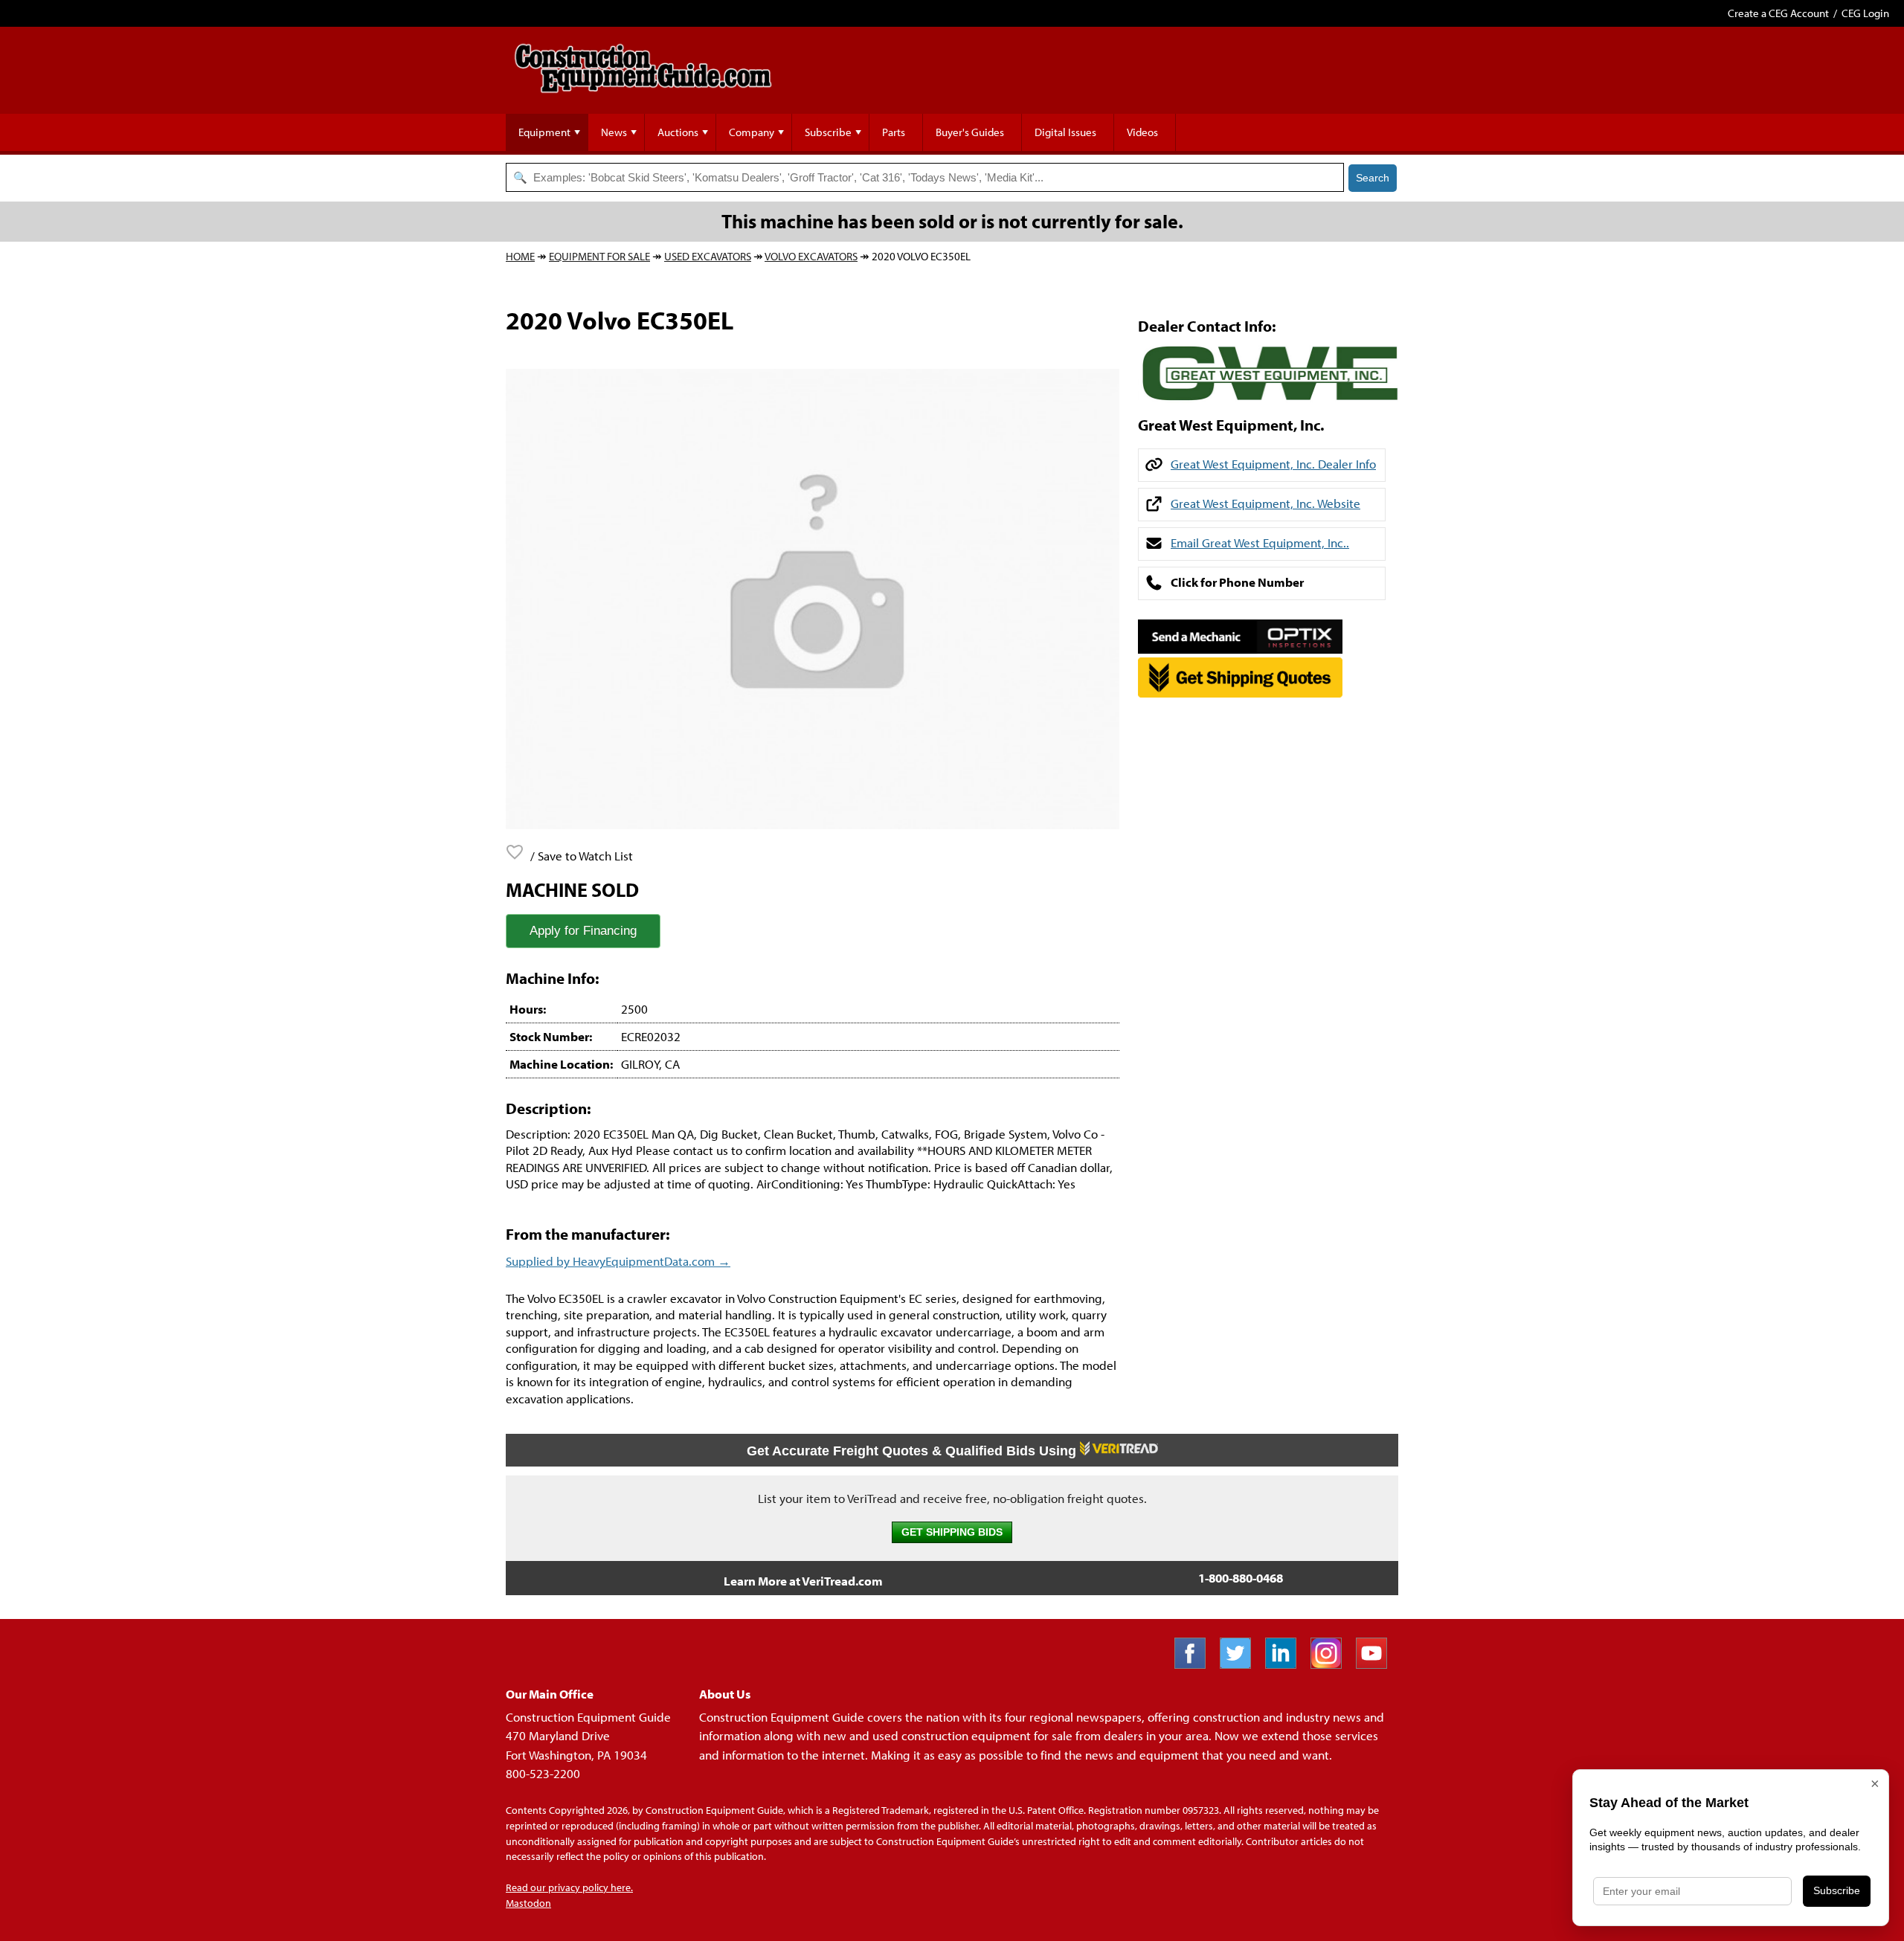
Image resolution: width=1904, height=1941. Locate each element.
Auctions (678, 132)
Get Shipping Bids (952, 1532)
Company (752, 132)
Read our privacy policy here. (569, 1887)
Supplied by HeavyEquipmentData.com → (618, 1261)
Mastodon (528, 1903)
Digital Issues (1065, 132)
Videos (1142, 132)
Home (520, 256)
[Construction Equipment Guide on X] (1241, 1664)
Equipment (544, 132)
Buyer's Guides (970, 132)
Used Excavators (708, 256)
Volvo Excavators (811, 256)
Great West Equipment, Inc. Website (1265, 503)
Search (1373, 178)
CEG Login (1865, 13)
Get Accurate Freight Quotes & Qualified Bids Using (913, 1451)
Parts (894, 132)
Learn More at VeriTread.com (803, 1581)
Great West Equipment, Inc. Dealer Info (1273, 464)
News (614, 132)
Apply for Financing (583, 931)
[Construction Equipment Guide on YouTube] (1377, 1664)
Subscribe (828, 132)
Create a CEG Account (1778, 13)
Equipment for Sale (599, 256)
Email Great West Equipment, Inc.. (1260, 543)
